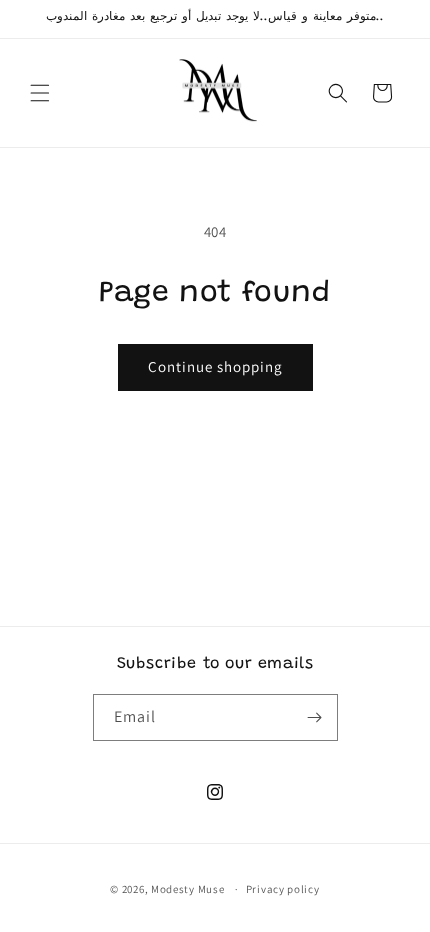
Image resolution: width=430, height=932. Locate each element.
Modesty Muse (187, 889)
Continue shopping (215, 366)
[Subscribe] (315, 717)
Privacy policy (283, 889)
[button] (40, 93)
